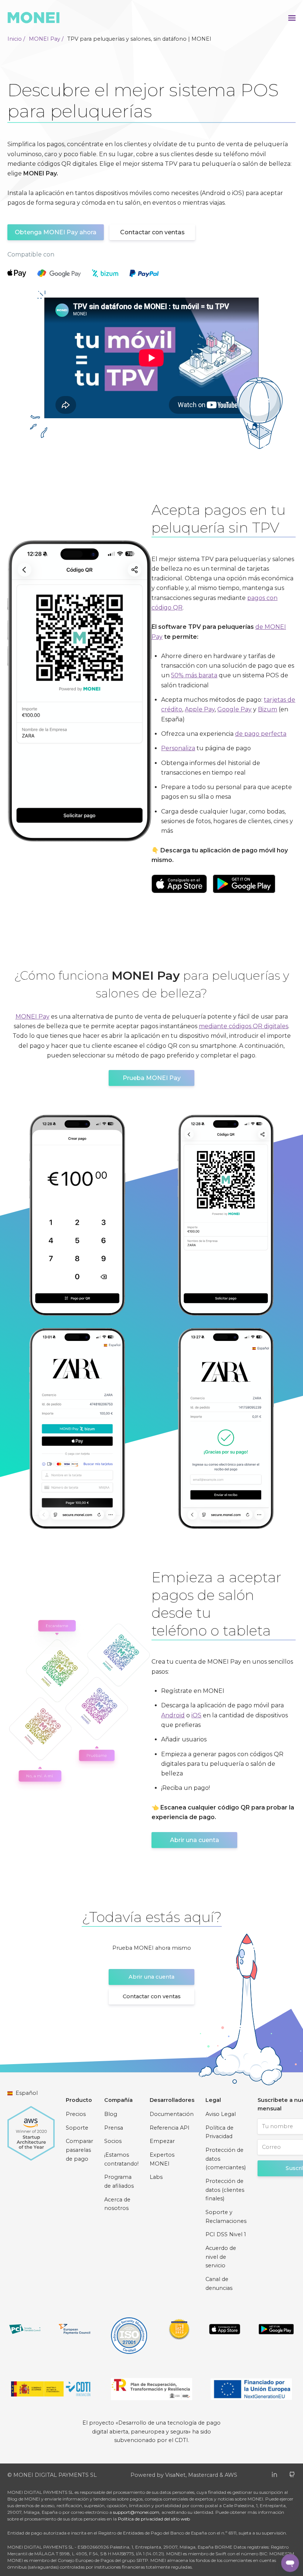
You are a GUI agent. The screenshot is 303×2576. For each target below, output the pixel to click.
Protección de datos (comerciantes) (226, 2159)
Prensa (114, 2128)
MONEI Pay (33, 1017)
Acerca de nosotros (117, 2204)
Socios (113, 2141)
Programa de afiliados (119, 2181)
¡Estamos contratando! (121, 2159)
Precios (76, 2114)
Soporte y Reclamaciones (226, 2217)
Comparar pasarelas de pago (79, 2150)
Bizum (268, 709)
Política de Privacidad (219, 2132)
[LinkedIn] (274, 2474)
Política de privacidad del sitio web (154, 2519)
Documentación (172, 2114)
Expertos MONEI (162, 2159)
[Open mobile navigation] (292, 17)
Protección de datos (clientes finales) (225, 2190)
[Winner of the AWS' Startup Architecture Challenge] (31, 2130)
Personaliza (178, 748)
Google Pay (234, 709)
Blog (111, 2114)
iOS (196, 1715)
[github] (292, 2474)
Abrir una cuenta (195, 1840)
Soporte (77, 2128)
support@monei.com (136, 2512)
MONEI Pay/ (46, 39)
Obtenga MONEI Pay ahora (56, 232)
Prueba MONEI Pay (152, 1078)
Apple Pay (200, 709)
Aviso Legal (221, 2114)
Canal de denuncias (219, 2284)
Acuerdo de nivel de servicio (221, 2257)
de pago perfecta (261, 734)
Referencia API (170, 2128)
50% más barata (194, 675)
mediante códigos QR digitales (244, 1026)
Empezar (162, 2141)
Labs (156, 2177)
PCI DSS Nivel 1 (226, 2234)
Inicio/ (16, 39)
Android (173, 1715)
